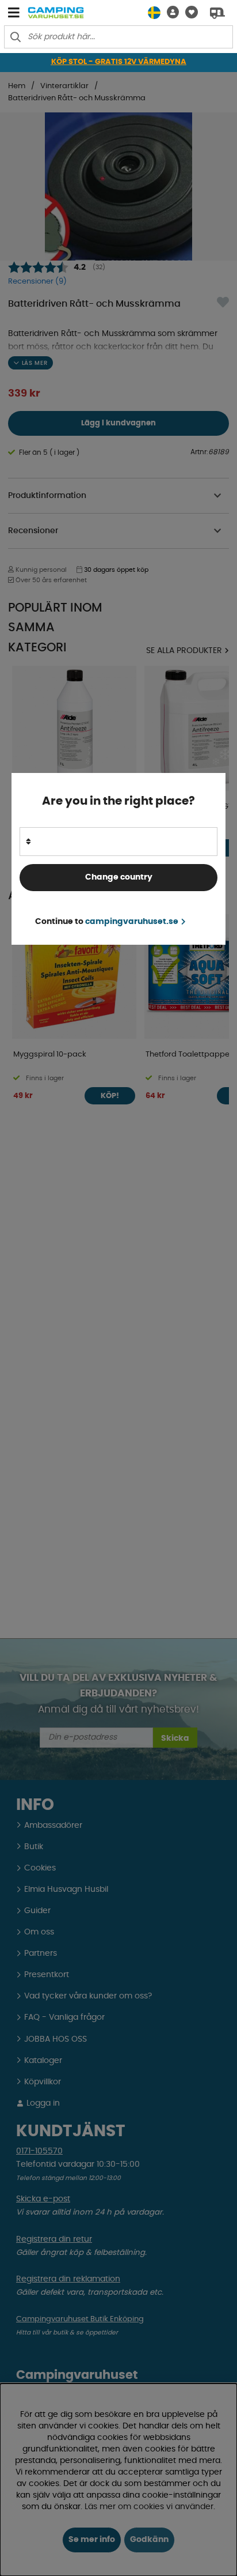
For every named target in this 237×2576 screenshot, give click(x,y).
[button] (170, 12)
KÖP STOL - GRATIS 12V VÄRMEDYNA (119, 62)
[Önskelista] (188, 12)
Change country (119, 877)
